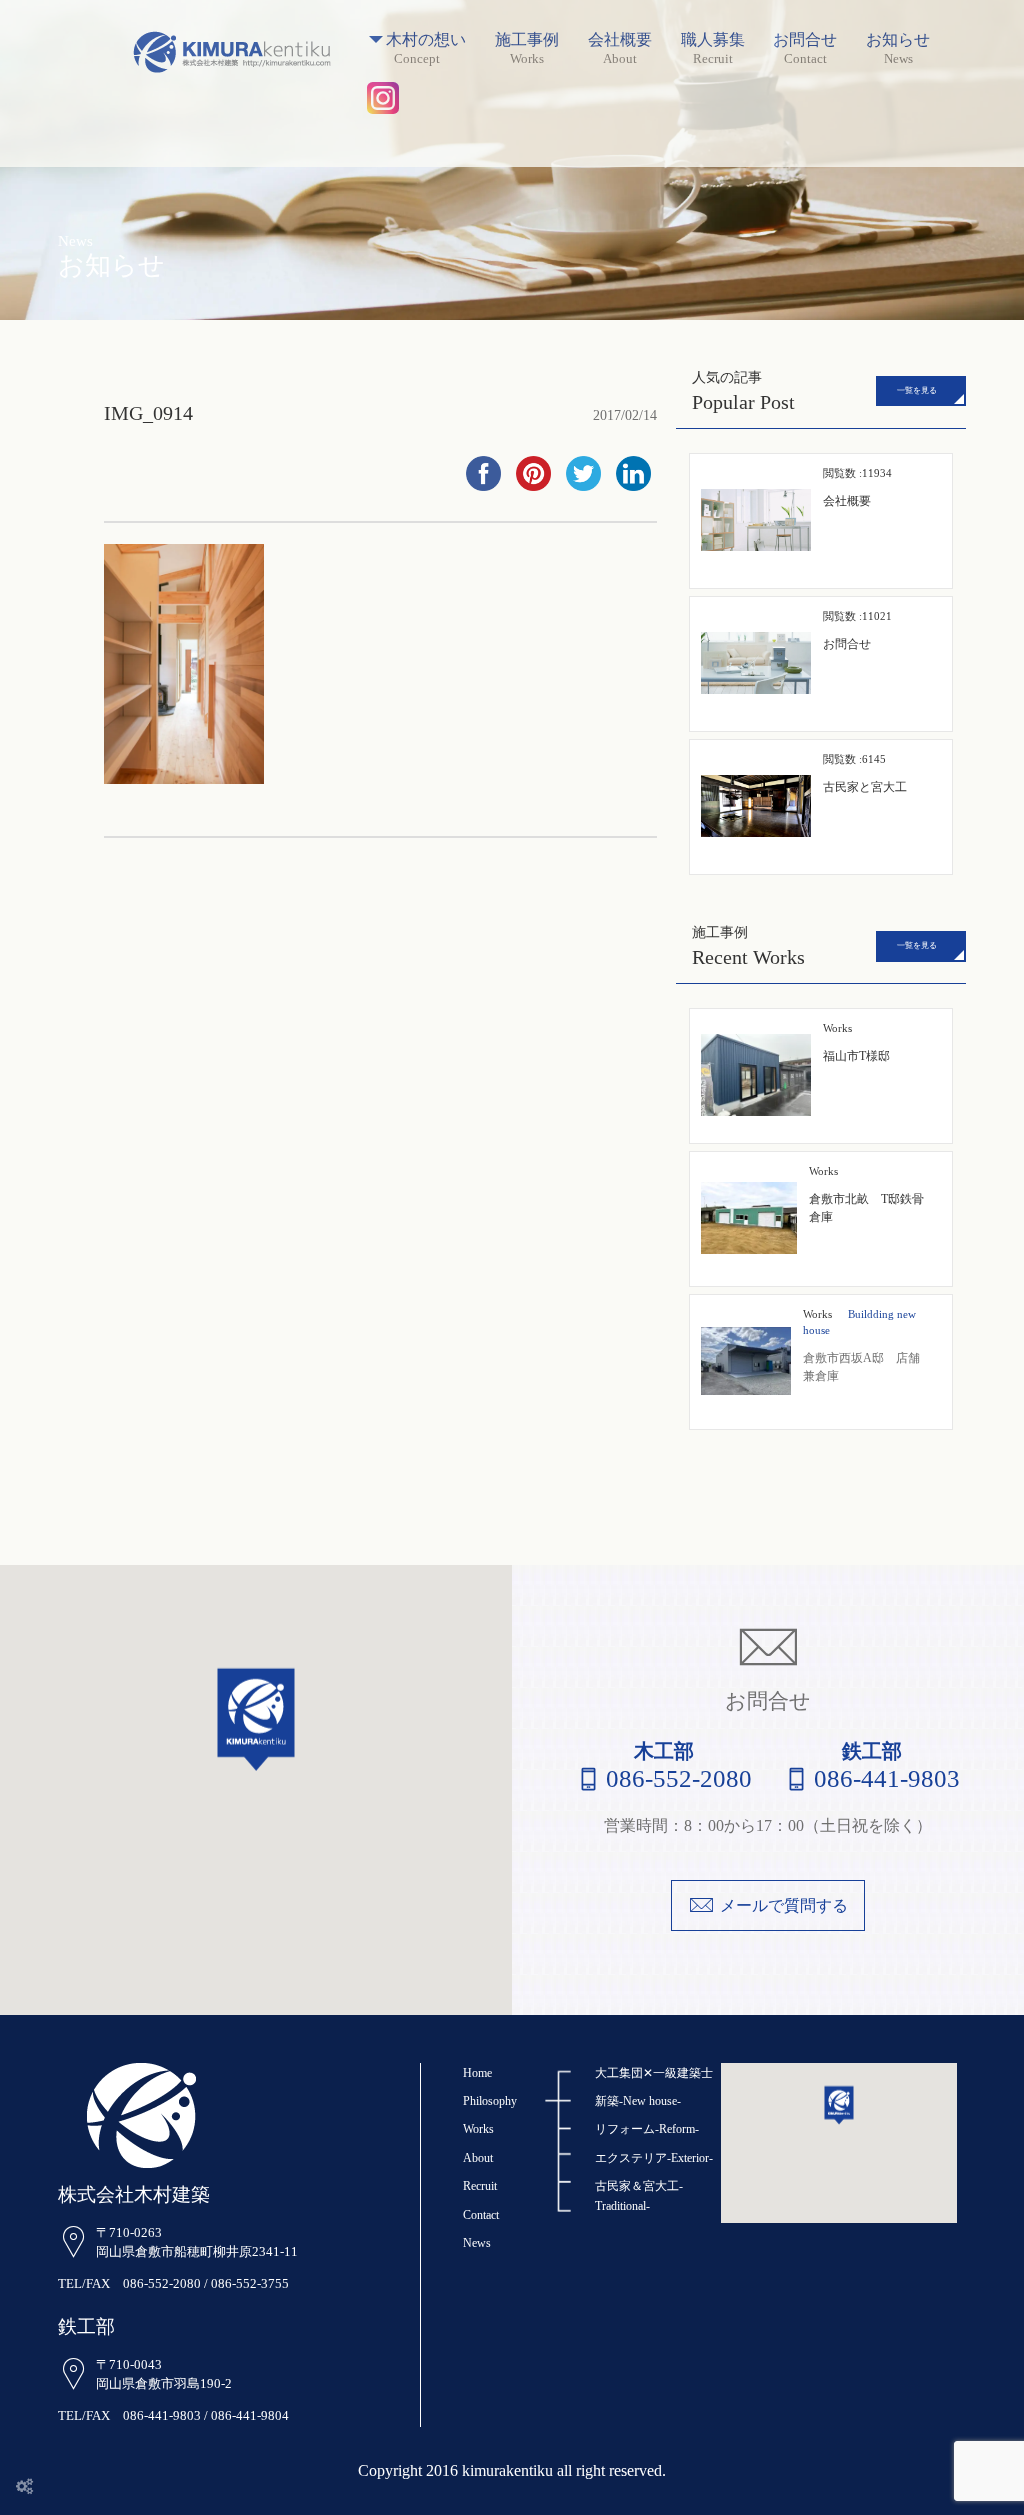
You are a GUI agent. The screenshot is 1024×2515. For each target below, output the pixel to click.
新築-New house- (638, 2101)
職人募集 (713, 40)
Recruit (480, 2186)
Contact (481, 2215)
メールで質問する (784, 1905)
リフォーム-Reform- (647, 2129)
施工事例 (527, 40)
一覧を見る (917, 390)
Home (477, 2073)
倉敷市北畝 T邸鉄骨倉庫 (866, 1194)
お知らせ (898, 40)
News (477, 2243)
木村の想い (426, 40)
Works (817, 1314)
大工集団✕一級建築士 (654, 2073)
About (478, 2158)
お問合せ (805, 40)
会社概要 (620, 40)
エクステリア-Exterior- (654, 2158)
